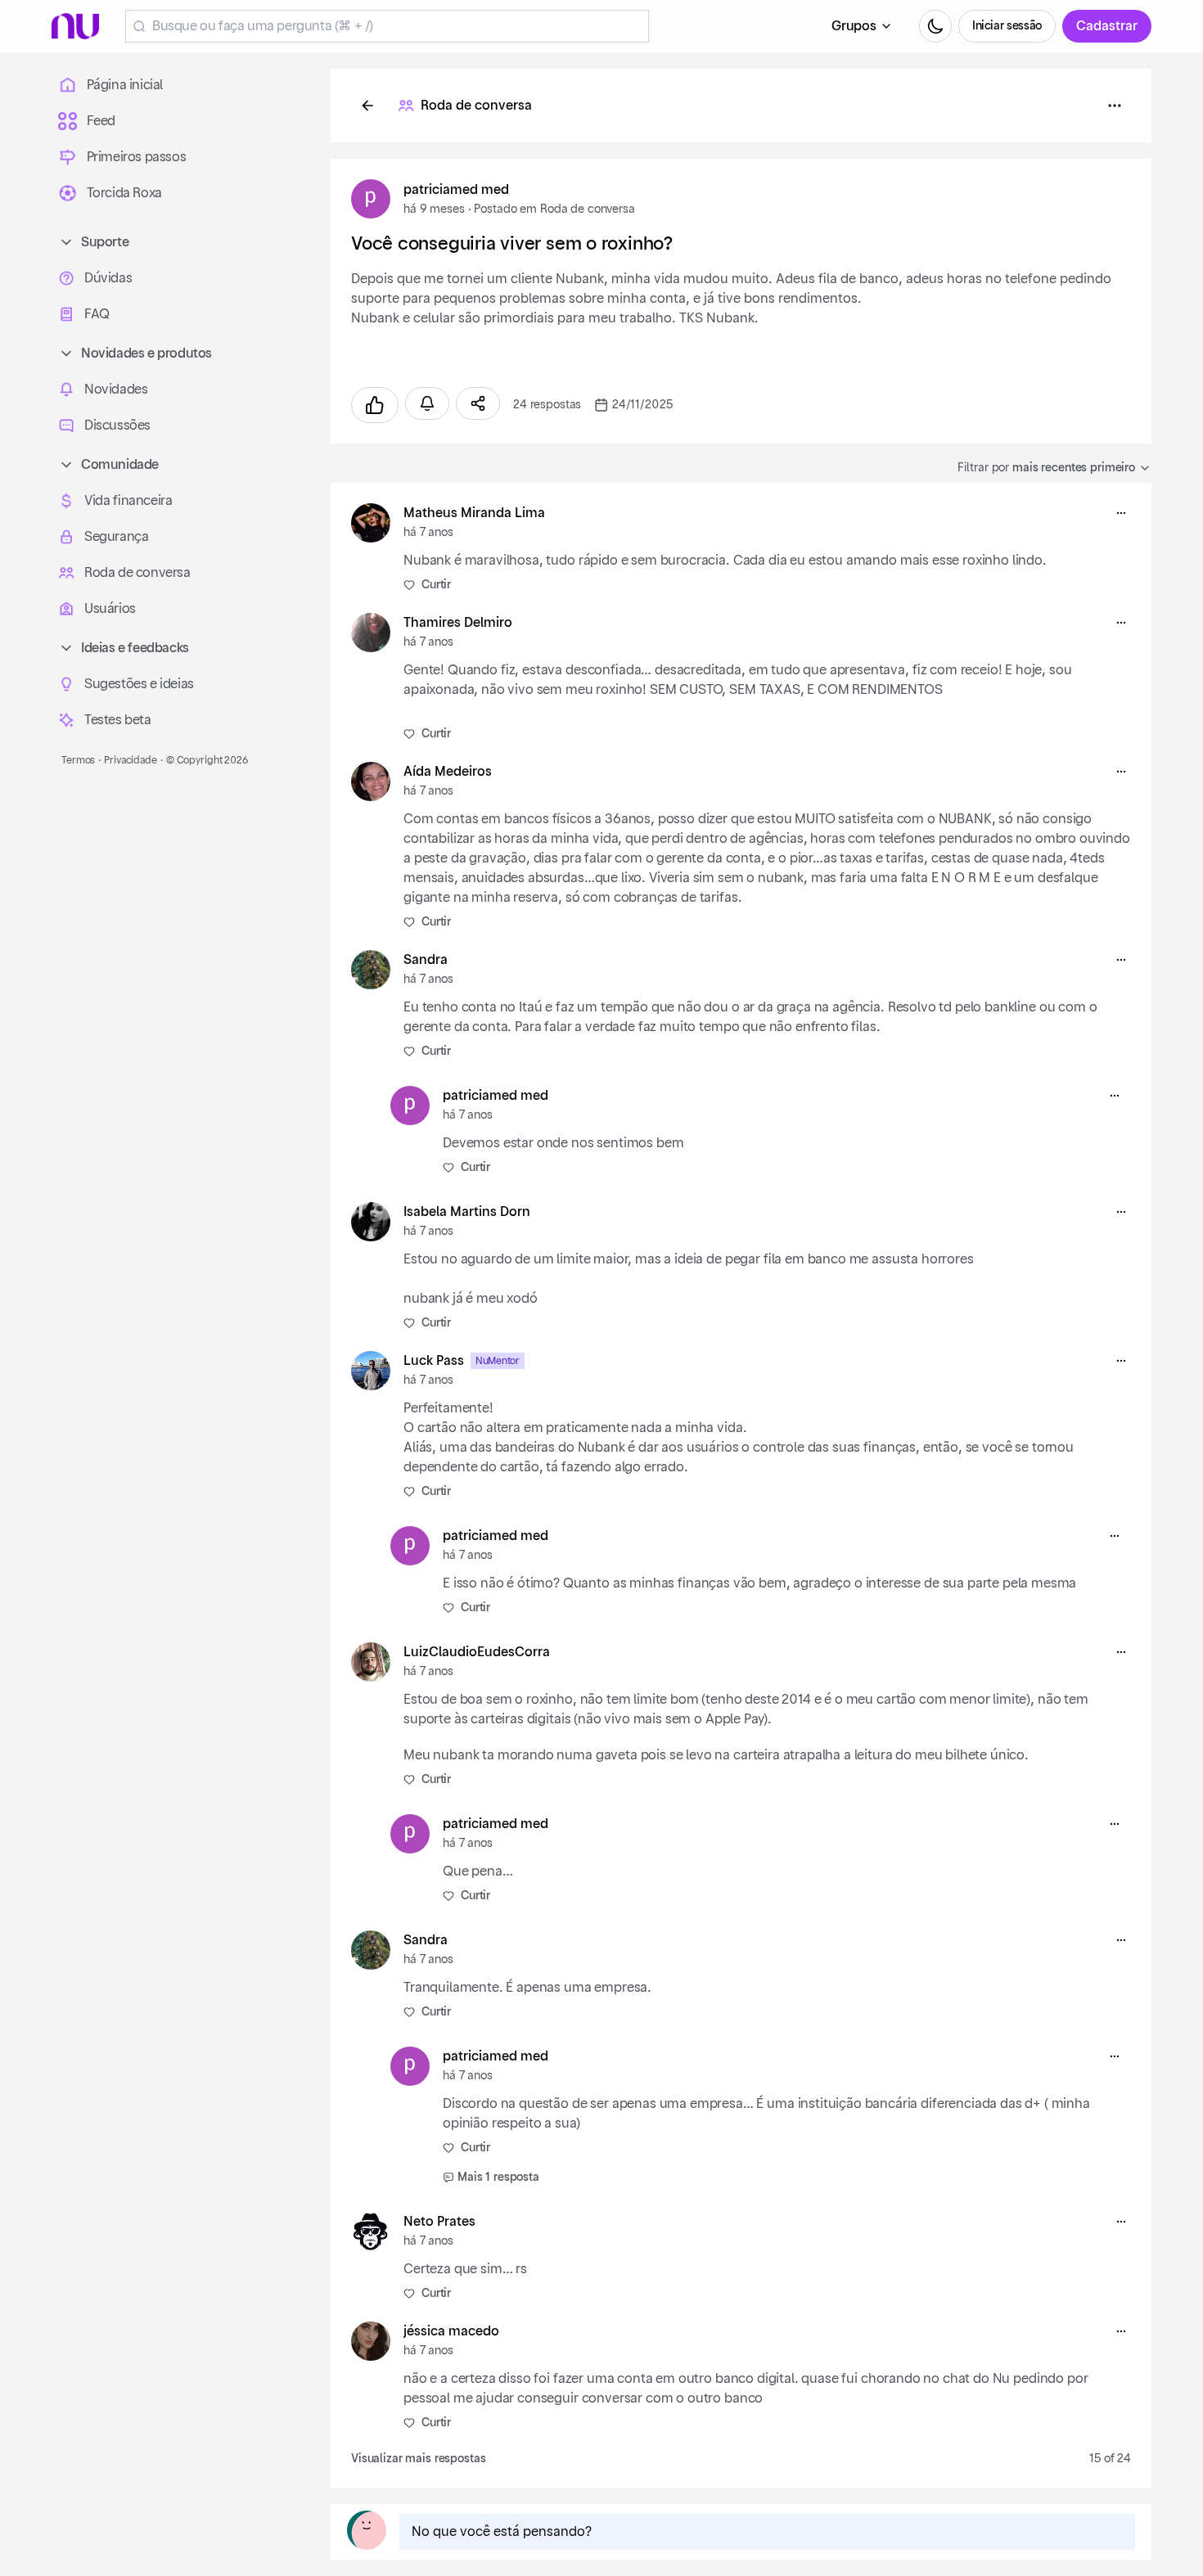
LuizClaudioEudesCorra (477, 1652)
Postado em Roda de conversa (554, 209)
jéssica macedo (451, 2331)
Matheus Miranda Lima (474, 513)
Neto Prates (439, 2222)
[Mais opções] (1121, 513)
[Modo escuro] (935, 26)
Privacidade (131, 760)
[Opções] (1115, 106)
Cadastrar (1107, 26)
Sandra (426, 960)
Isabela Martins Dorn (467, 1212)
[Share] (478, 403)
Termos (78, 760)
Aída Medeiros (448, 772)
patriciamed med (456, 190)
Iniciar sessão (1007, 26)
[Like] (375, 405)
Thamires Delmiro (458, 623)
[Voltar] (367, 106)
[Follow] (427, 403)
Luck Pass (434, 1361)
